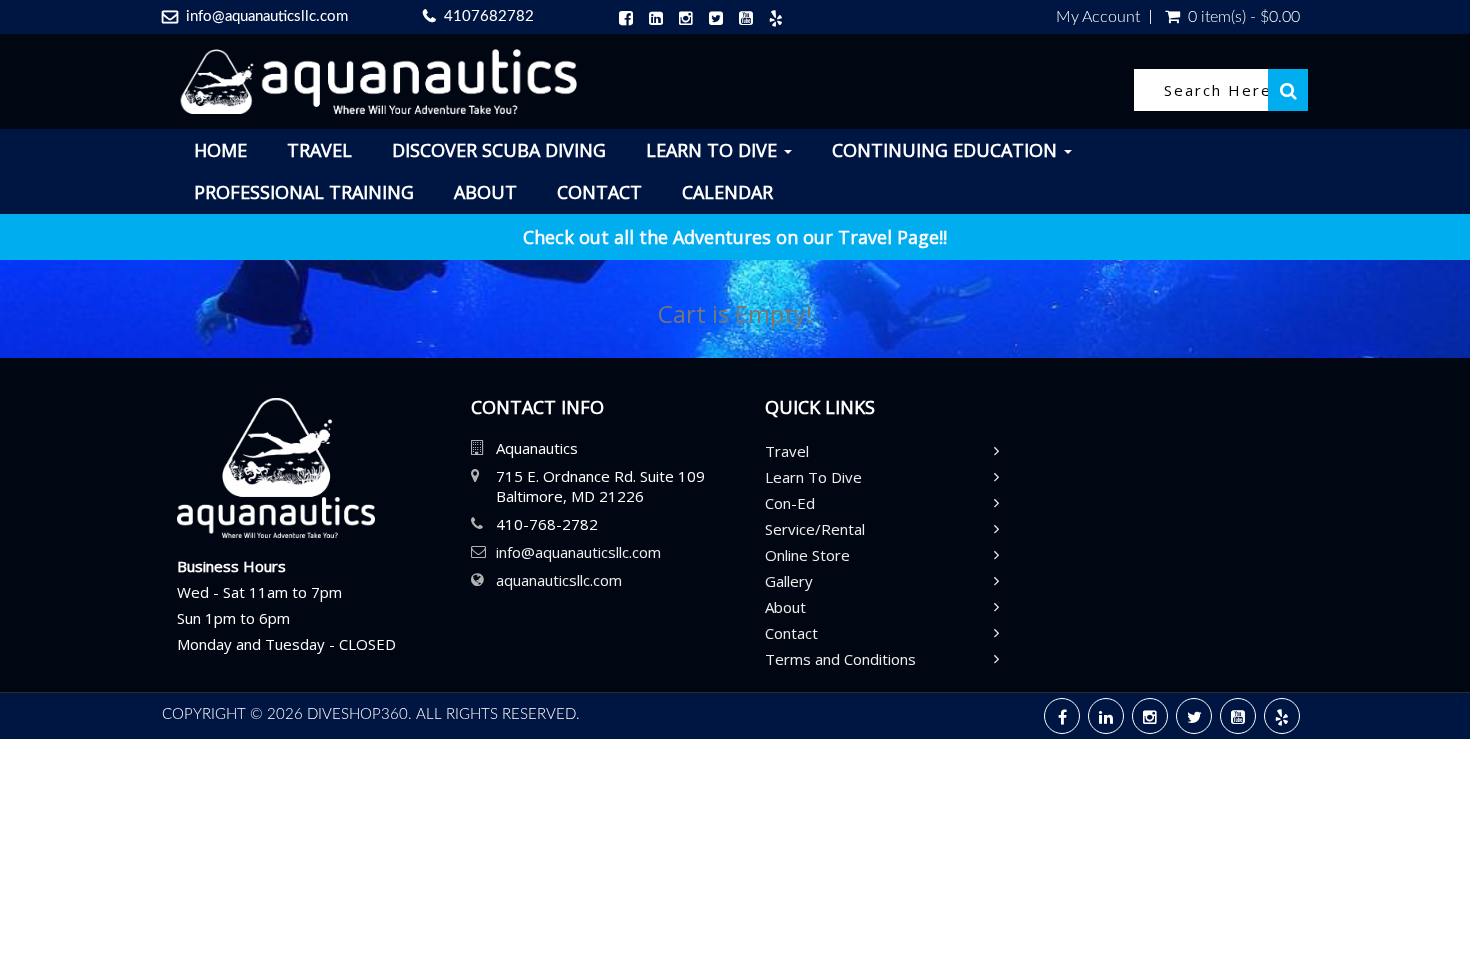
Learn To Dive (714, 150)
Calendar (727, 192)
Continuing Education (947, 150)
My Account (1098, 17)
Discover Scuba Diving (499, 150)
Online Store (807, 555)
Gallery (789, 581)
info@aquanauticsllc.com (267, 16)
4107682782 (489, 16)
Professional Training (304, 192)
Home (220, 150)
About (485, 192)
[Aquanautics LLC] (377, 81)
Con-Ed (790, 503)
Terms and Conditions (840, 659)
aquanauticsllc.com (559, 580)
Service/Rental (815, 529)
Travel (319, 150)
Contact (599, 192)
